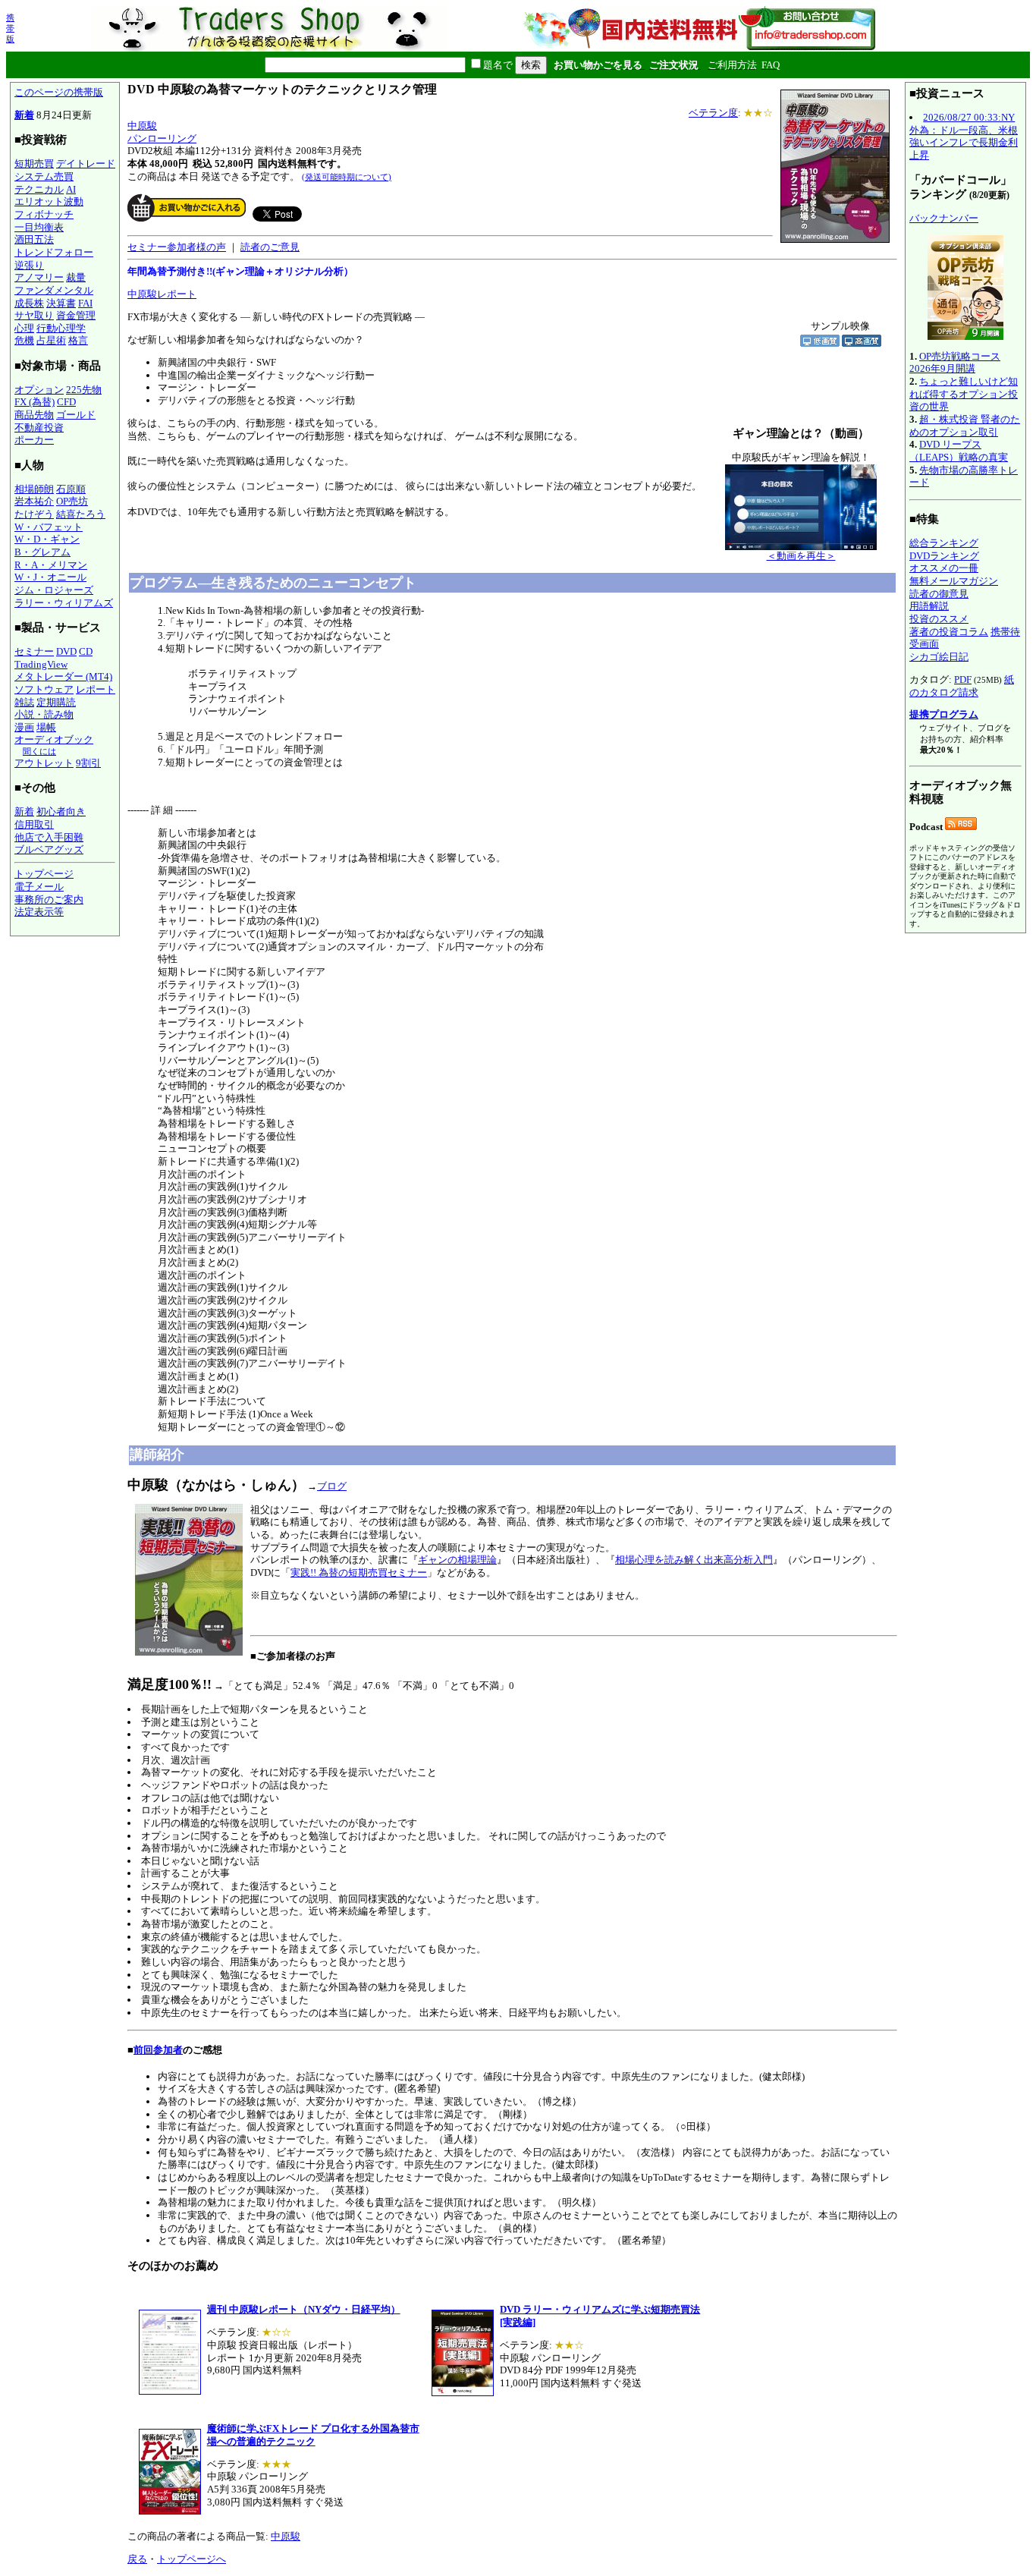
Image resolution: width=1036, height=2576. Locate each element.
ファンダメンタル (54, 290)
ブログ (332, 1486)
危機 (24, 340)
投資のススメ (939, 619)
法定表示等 (39, 912)
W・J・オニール (50, 577)
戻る (137, 2559)
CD (86, 651)
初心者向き (61, 811)
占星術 (51, 340)
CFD (66, 402)
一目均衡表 (39, 227)
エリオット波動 (49, 201)
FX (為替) (35, 402)
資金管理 (76, 315)
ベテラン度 (713, 113)
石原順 (71, 489)
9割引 (88, 763)
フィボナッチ (44, 214)
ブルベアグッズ (49, 849)
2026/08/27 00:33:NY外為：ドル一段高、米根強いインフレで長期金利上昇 (964, 136)
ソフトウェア (44, 689)
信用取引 (34, 824)
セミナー (34, 651)
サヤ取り (34, 315)
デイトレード (86, 164)
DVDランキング (944, 556)
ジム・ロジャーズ (54, 590)
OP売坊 (72, 501)
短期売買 (34, 164)
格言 (78, 340)
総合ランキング (944, 543)
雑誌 (24, 702)
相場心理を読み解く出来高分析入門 (694, 1560)
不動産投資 (39, 428)
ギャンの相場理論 (457, 1560)
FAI (85, 303)
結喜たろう (81, 514)
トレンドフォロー (54, 252)
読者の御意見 (939, 594)
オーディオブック (54, 739)
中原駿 (142, 126)
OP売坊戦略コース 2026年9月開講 (955, 363)
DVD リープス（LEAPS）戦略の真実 (959, 451)
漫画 (24, 727)
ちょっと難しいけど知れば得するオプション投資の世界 (964, 394)
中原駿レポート (162, 294)
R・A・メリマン (51, 565)
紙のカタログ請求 (962, 686)
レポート (96, 689)
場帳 (46, 727)
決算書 (61, 303)
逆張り (29, 265)
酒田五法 (34, 239)
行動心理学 (61, 328)
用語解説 (929, 606)
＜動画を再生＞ (801, 556)
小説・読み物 (44, 714)
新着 (24, 115)
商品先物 (34, 415)
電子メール (39, 887)
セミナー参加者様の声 (177, 247)
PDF (963, 679)
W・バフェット (49, 527)
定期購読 (56, 702)
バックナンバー (944, 218)
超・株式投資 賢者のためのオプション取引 (965, 426)
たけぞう (34, 514)
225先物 (84, 390)
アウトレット (44, 763)
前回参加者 (158, 2050)
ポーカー (34, 440)
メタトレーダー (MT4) (63, 676)
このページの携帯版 (59, 92)
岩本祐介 (34, 501)
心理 (24, 328)
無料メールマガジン (954, 581)
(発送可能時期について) (347, 177)
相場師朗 (34, 489)
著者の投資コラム (949, 632)
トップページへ (192, 2559)
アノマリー (39, 277)
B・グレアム (42, 552)
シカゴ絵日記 (939, 657)
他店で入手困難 (49, 837)
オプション (39, 390)
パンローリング (162, 138)
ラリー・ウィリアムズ (64, 603)
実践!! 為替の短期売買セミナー (359, 1573)
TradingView (41, 664)
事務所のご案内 (49, 900)
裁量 (76, 277)
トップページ (44, 874)
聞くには (39, 751)
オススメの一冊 (944, 568)
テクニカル (39, 189)
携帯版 (10, 28)
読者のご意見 (270, 247)
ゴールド (76, 415)
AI (71, 189)
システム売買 (44, 176)
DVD (66, 651)
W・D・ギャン (47, 539)
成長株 (29, 303)
